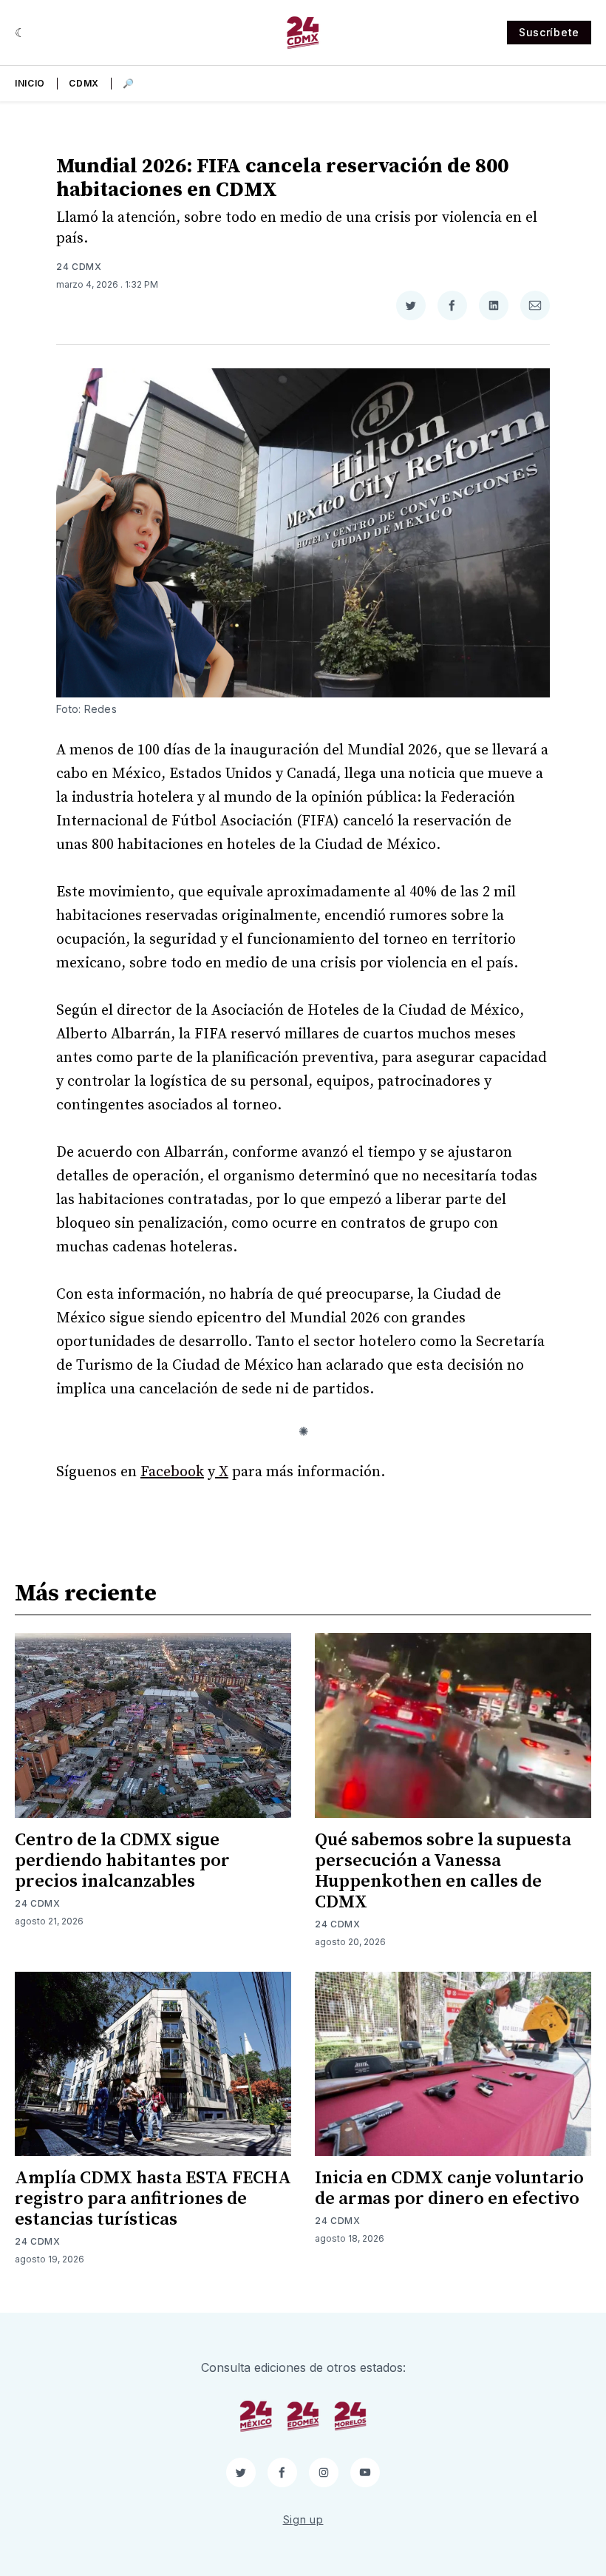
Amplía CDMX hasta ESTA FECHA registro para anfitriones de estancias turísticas (153, 2199)
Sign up (303, 2519)
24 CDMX (79, 267)
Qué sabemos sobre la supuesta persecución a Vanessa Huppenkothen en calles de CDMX (443, 1871)
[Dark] (20, 33)
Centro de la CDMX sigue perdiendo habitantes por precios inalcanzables (122, 1861)
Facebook (172, 1472)
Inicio (30, 83)
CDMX (84, 83)
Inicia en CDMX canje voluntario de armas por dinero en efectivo (449, 2188)
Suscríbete (549, 32)
